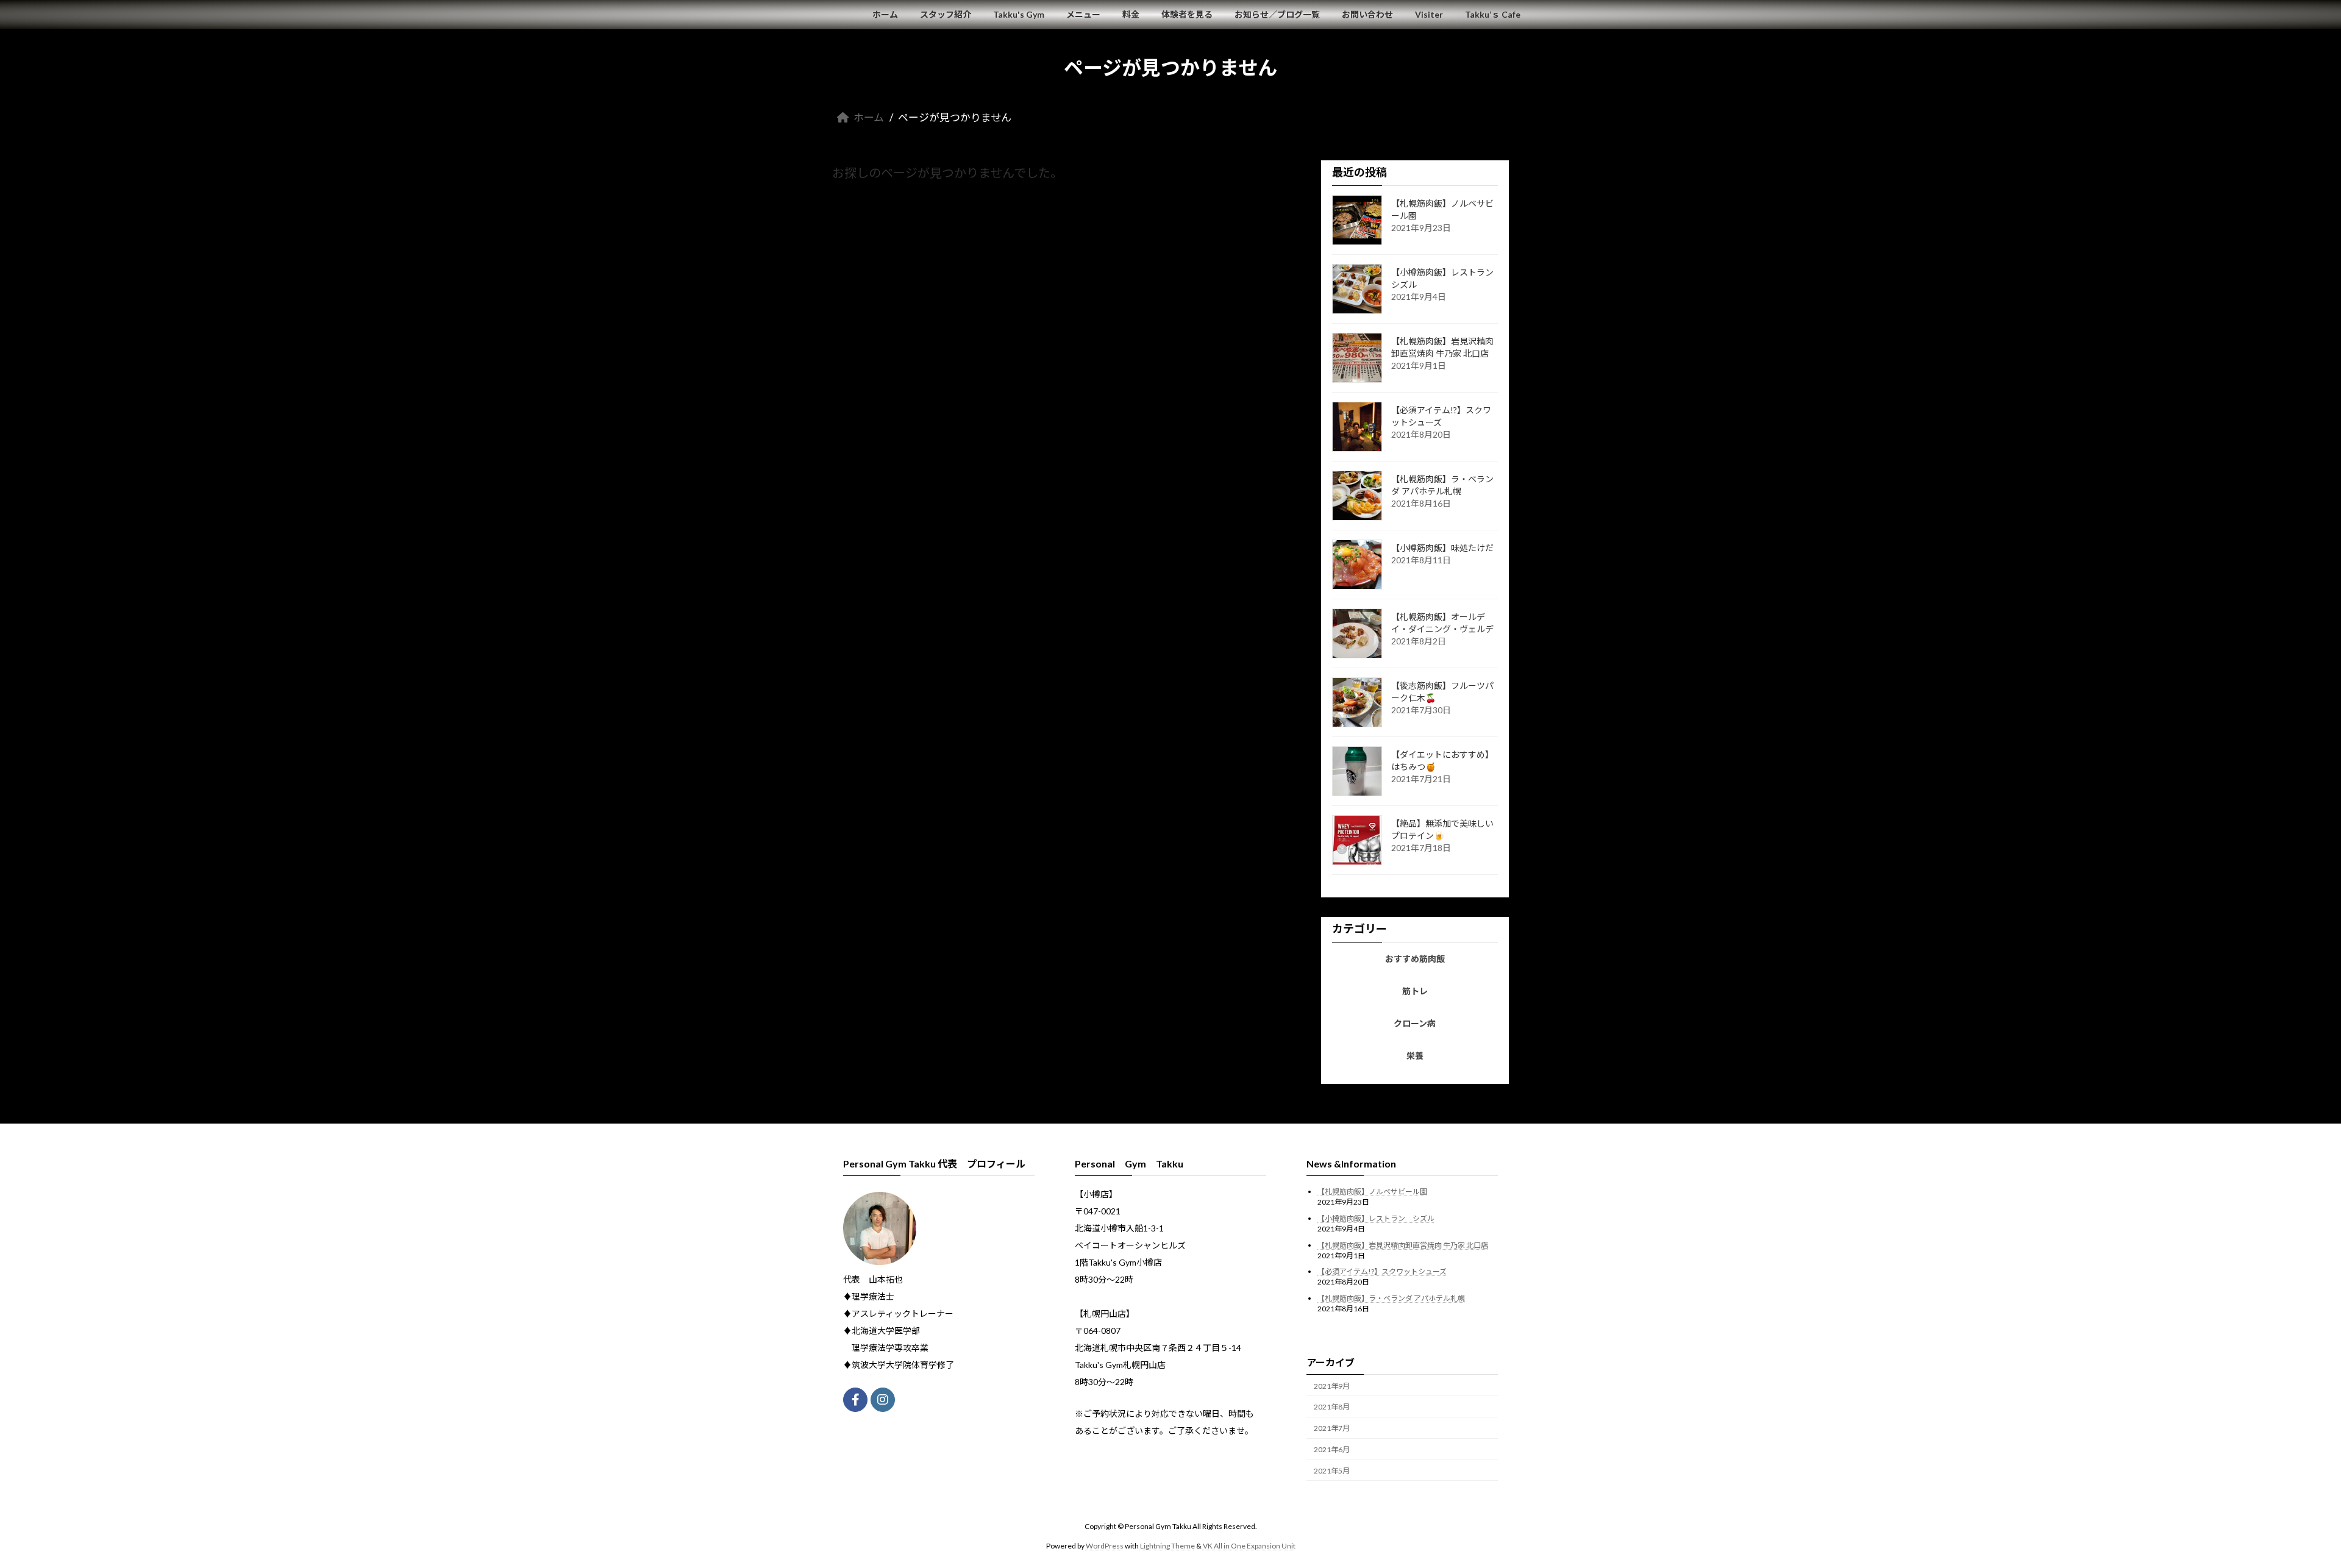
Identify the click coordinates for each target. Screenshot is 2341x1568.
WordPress (1105, 1546)
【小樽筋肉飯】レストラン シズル (1376, 1218)
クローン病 (1415, 1023)
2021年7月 (1332, 1428)
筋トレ (1415, 991)
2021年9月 (1332, 1385)
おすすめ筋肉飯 (1415, 959)
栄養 (1415, 1056)
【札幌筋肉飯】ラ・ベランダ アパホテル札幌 (1391, 1298)
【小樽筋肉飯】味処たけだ (1442, 548)
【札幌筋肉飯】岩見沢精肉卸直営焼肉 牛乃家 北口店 (1403, 1245)
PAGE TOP (2280, 1509)
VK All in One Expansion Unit (1249, 1546)
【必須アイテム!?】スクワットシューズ (1382, 1271)
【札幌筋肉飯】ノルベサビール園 (1372, 1192)
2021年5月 (1332, 1471)
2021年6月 (1332, 1449)
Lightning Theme (1167, 1546)
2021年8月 (1332, 1407)
